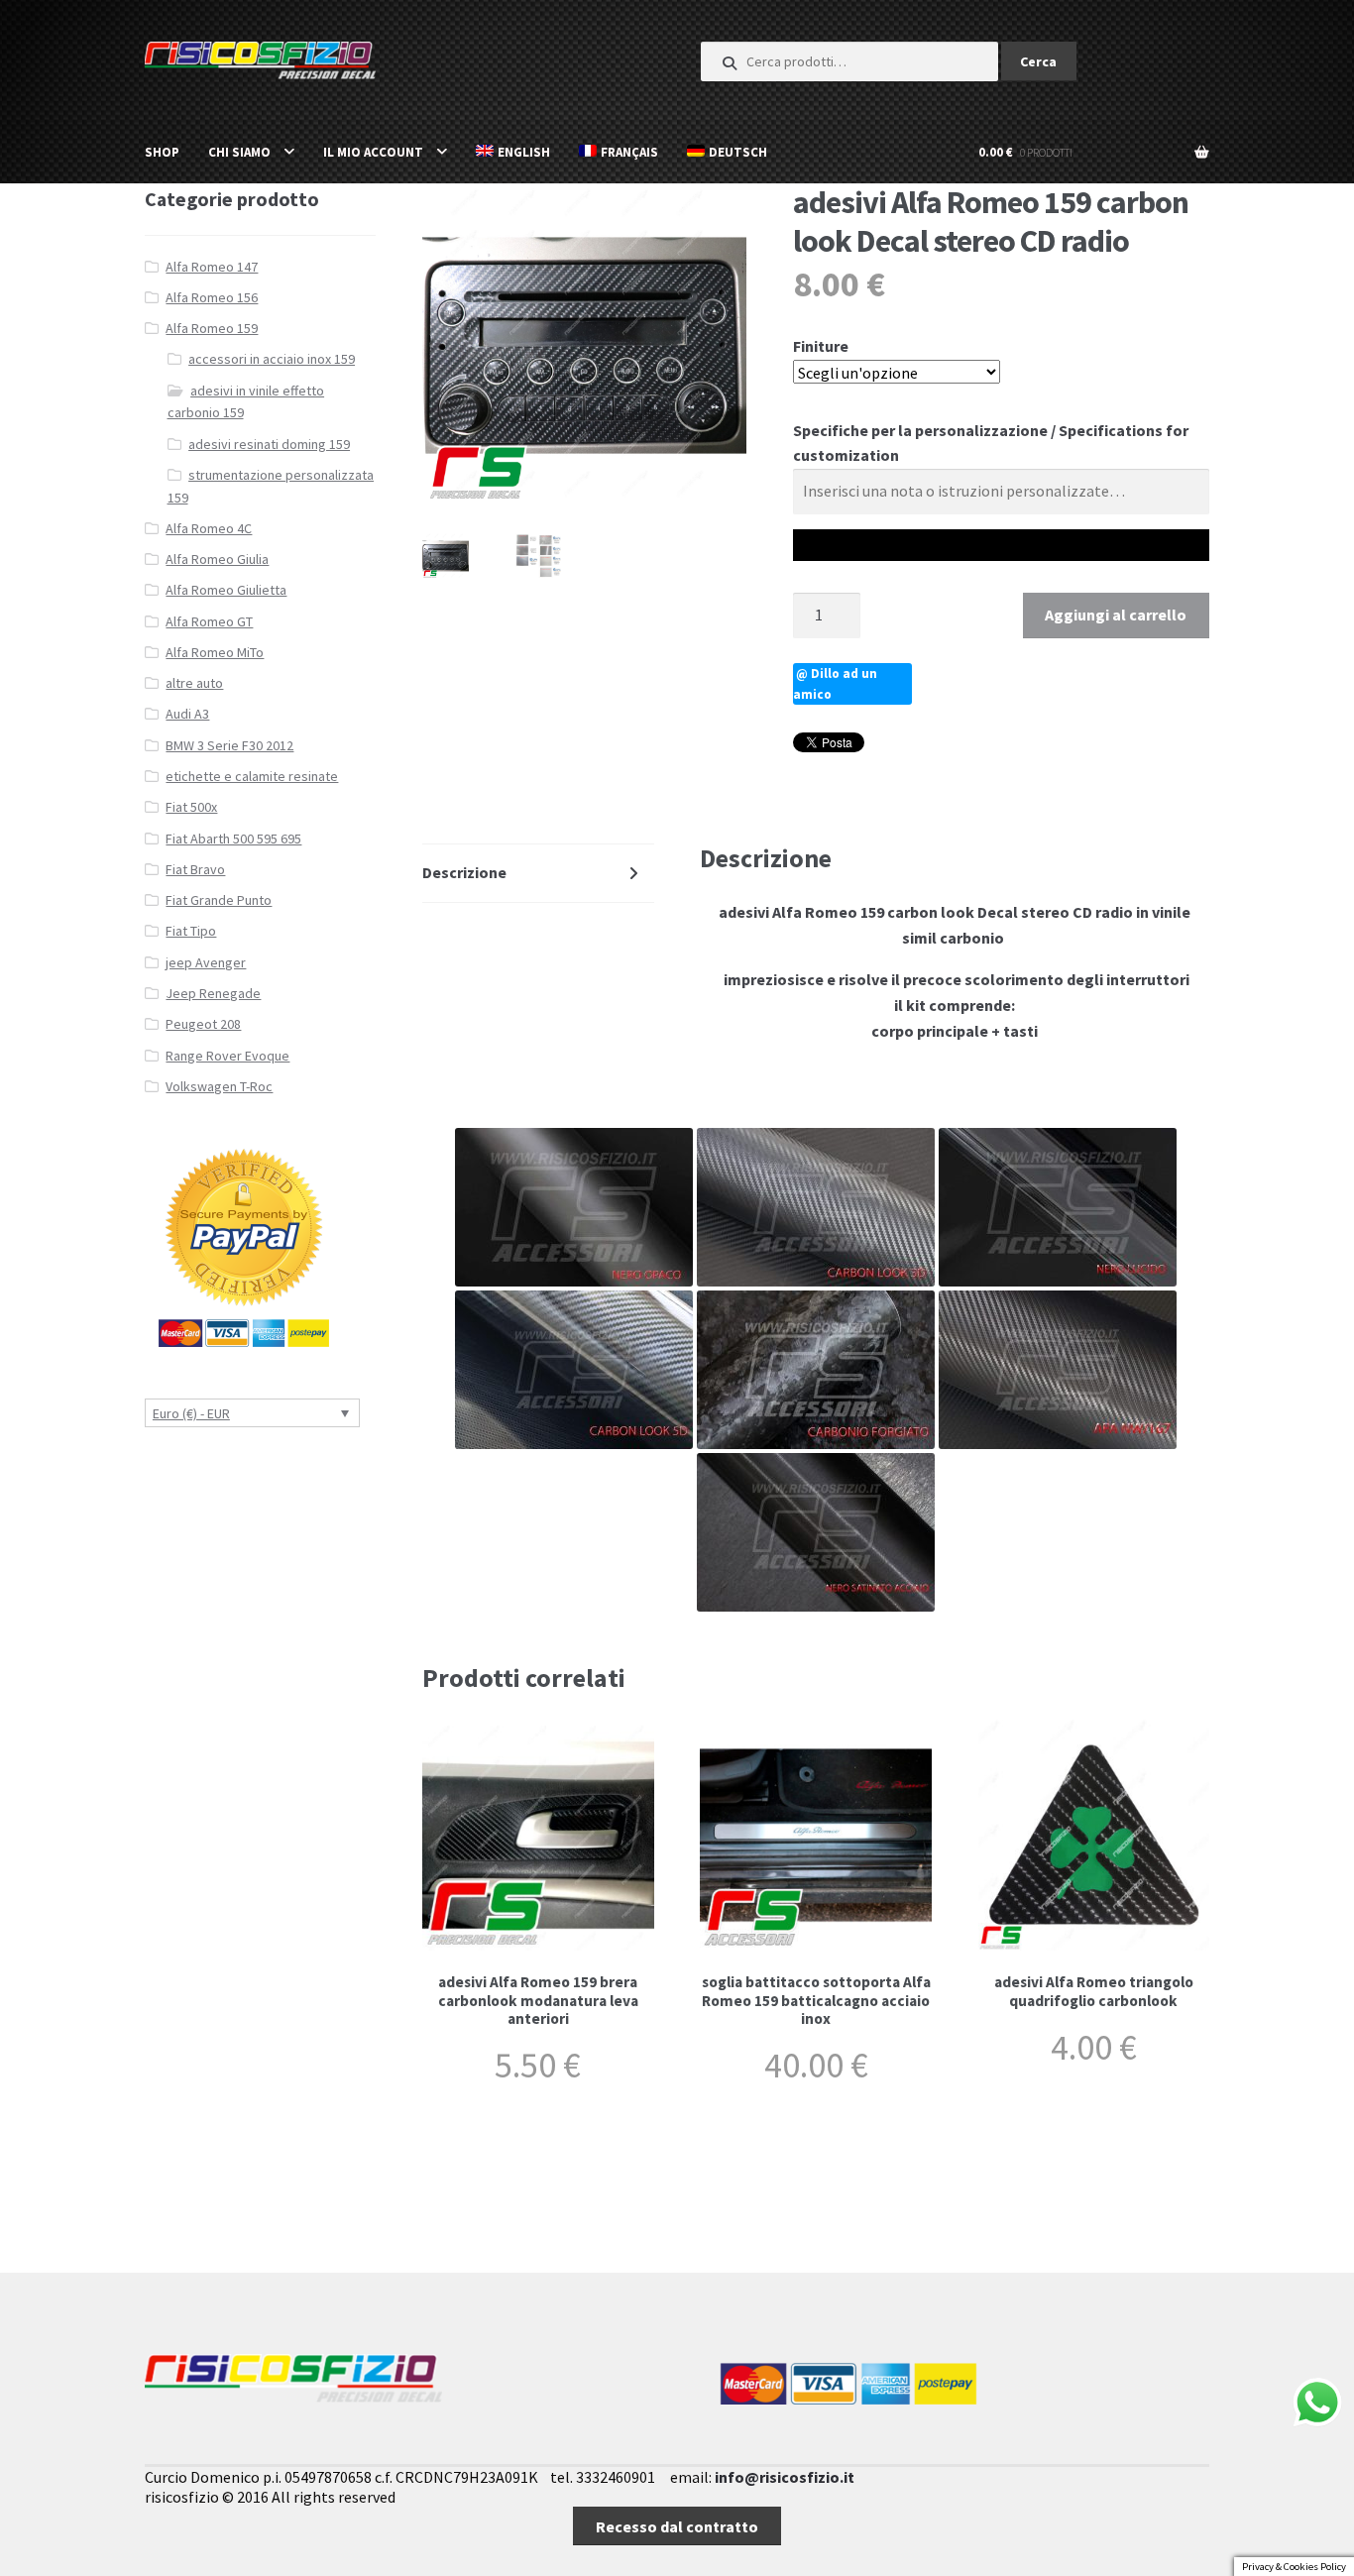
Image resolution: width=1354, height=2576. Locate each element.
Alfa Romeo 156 (212, 297)
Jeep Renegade (213, 993)
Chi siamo (239, 152)
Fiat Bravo (195, 869)
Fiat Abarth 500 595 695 (233, 839)
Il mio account (373, 152)
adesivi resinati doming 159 (269, 444)
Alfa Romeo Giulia (217, 559)
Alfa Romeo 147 (212, 267)
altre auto (194, 683)
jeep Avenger (206, 962)
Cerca (1038, 61)
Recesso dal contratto (677, 2526)
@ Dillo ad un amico (835, 684)
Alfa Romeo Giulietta (226, 590)
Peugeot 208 (203, 1024)
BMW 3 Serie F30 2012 (229, 745)
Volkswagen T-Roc (219, 1086)
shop (162, 152)
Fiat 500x (191, 807)
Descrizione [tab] (464, 872)
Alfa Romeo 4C (209, 528)
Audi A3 (187, 714)
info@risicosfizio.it (785, 2477)
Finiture (821, 346)
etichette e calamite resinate (252, 776)
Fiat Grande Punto (219, 900)
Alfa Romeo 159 (212, 328)
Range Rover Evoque (227, 1056)
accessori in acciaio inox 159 (272, 359)
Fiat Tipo (191, 931)
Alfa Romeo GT (209, 621)
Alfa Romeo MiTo (215, 652)
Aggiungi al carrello (1116, 615)
